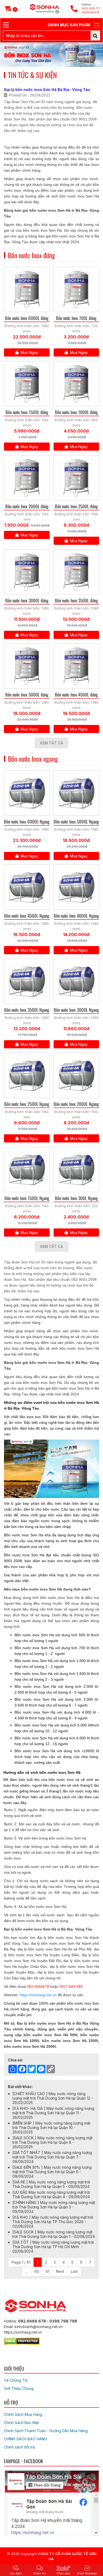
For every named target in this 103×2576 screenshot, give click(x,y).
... (27, 2271)
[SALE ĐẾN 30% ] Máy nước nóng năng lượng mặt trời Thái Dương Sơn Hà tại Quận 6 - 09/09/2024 (52, 2172)
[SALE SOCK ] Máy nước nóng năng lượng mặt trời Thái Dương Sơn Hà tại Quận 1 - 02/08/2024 (54, 2234)
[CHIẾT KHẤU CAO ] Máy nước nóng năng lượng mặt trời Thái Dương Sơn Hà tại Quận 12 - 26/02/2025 (53, 2098)
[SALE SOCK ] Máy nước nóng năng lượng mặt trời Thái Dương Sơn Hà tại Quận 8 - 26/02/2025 (52, 2142)
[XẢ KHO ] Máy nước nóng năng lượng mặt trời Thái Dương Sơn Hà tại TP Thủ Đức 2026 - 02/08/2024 (53, 2222)
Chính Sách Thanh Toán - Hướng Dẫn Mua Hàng (46, 2431)
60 (37, 2271)
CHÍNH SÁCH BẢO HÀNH (25, 2439)
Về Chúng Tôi (16, 2380)
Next (60, 2271)
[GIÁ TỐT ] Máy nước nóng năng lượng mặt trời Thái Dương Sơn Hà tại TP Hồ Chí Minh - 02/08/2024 (53, 2247)
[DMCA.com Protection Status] (22, 2340)
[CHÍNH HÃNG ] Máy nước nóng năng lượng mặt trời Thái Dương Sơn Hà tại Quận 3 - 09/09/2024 (54, 2207)
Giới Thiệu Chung (19, 2388)
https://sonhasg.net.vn (38, 1995)
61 (48, 2271)
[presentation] (11, 55)
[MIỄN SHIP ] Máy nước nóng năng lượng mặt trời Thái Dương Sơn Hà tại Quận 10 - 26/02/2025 (51, 2128)
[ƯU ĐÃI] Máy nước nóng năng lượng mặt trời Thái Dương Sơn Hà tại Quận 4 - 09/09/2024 (51, 2194)
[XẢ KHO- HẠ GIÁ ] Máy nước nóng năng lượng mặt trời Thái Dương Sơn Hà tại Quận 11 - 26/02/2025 (53, 2113)
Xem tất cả (51, 743)
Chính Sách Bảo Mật (21, 2423)
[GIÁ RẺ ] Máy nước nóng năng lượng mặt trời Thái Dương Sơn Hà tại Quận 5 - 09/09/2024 (51, 2184)
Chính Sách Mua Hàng (23, 2414)
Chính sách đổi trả (19, 2447)
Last (74, 2271)
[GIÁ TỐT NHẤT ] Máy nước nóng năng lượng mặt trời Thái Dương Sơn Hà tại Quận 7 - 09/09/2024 (52, 2157)
